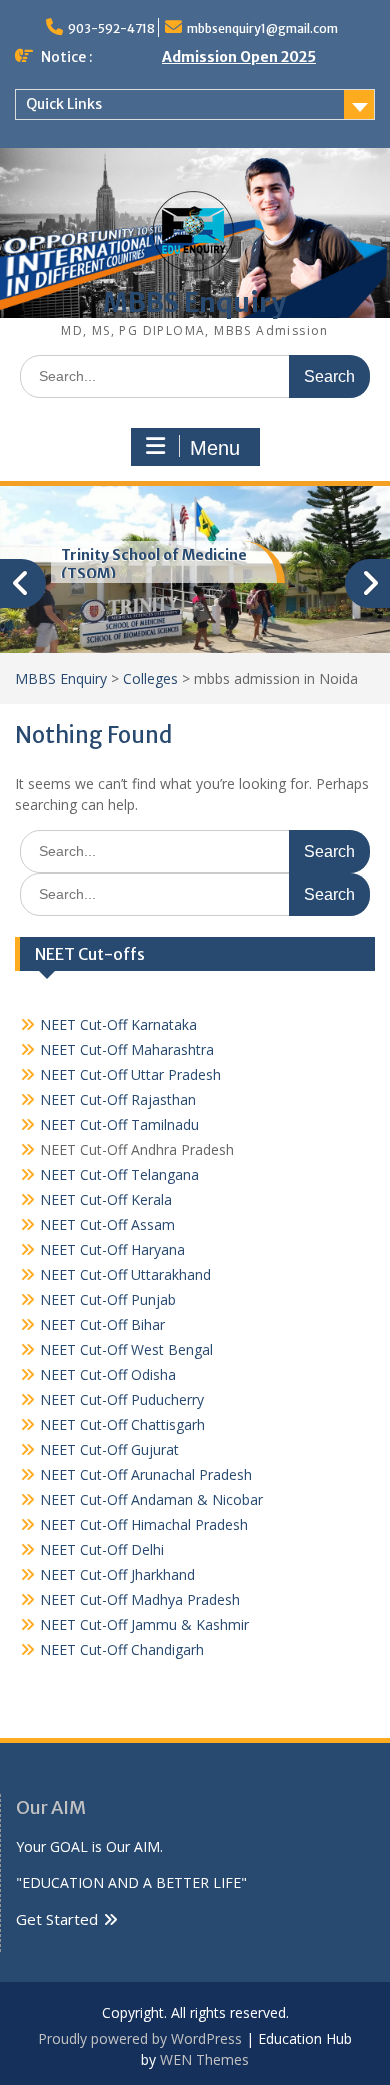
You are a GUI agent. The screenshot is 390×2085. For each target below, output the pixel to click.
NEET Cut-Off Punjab (108, 1299)
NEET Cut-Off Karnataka (118, 1024)
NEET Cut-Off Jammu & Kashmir (144, 1624)
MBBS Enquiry (194, 302)
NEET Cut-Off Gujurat (109, 1449)
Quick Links (64, 104)
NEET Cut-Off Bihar (102, 1324)
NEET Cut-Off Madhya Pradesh (140, 1599)
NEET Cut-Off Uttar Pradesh (130, 1074)
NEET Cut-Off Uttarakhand (125, 1274)
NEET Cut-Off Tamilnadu (119, 1124)
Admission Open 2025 (239, 57)
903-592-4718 (111, 28)
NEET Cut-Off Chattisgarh (122, 1424)
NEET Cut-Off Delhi (102, 1549)
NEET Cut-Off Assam (107, 1224)
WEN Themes (204, 2059)
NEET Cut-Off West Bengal (126, 1349)
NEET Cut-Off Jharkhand (117, 1574)
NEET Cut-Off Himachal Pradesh (144, 1524)
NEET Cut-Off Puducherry (122, 1399)
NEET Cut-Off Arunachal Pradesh (146, 1474)
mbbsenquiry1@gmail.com (262, 28)
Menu (215, 448)
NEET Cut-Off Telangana (119, 1174)
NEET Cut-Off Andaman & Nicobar (151, 1499)
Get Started (57, 1919)
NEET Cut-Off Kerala (106, 1199)
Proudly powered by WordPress (140, 2038)
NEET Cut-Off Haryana (112, 1249)
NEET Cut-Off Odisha (108, 1374)
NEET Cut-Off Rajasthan (118, 1099)
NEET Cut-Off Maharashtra (127, 1049)
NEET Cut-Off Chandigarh (122, 1649)
